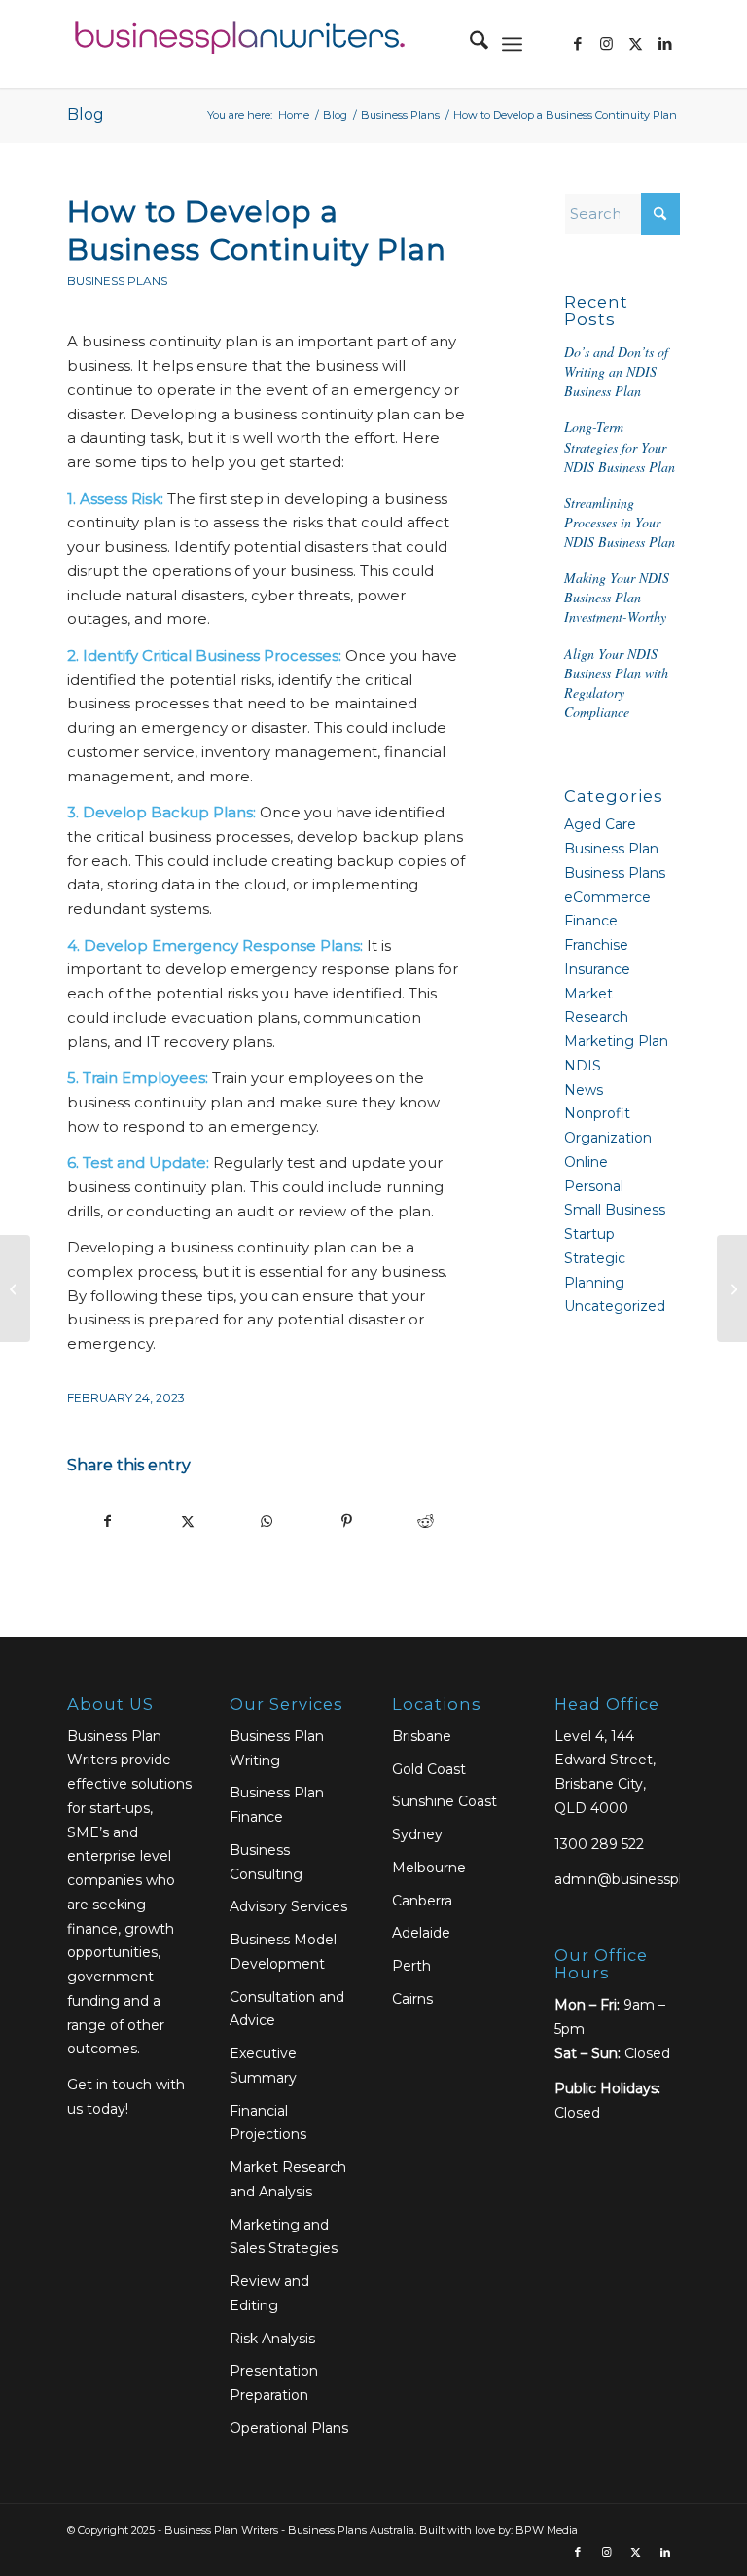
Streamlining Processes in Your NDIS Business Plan (620, 522)
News (584, 1090)
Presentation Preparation (274, 2383)
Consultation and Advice (287, 2009)
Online (586, 1162)
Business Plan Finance (277, 1805)
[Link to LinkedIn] (665, 44)
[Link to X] (636, 44)
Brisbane (422, 1736)
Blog (86, 114)
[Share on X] (188, 1522)
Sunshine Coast (445, 1801)
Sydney (417, 1834)
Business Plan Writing (277, 1748)
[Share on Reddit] (426, 1522)
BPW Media (547, 2530)
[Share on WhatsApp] (267, 1522)
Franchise (596, 945)
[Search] (469, 44)
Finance (591, 921)
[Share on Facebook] (108, 1522)
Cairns (412, 1999)
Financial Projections (268, 2123)
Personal (594, 1186)
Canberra (422, 1901)
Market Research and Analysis (288, 2179)
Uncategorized (615, 1306)
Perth (411, 1966)
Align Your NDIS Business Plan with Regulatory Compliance (616, 683)
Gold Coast (429, 1769)
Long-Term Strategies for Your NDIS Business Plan (620, 446)
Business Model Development (283, 1952)
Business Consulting (266, 1862)
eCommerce (607, 897)
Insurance (597, 969)
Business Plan (611, 849)
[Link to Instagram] (607, 44)
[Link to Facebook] (578, 44)
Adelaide (421, 1933)
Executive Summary (263, 2066)
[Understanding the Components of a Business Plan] (732, 1288)
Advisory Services (288, 1906)
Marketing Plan (616, 1041)
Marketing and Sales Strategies (284, 2237)
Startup (589, 1234)
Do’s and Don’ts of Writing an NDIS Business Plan (616, 371)
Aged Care (600, 824)
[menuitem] (469, 44)
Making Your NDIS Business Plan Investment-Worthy (617, 597)
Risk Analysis (272, 2339)
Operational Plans (289, 2428)
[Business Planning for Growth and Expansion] (15, 1288)
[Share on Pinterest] (347, 1522)
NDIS (583, 1066)
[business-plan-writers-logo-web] (237, 44)
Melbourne (429, 1868)
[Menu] (512, 44)
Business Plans (117, 281)
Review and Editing (269, 2293)
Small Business (615, 1210)
